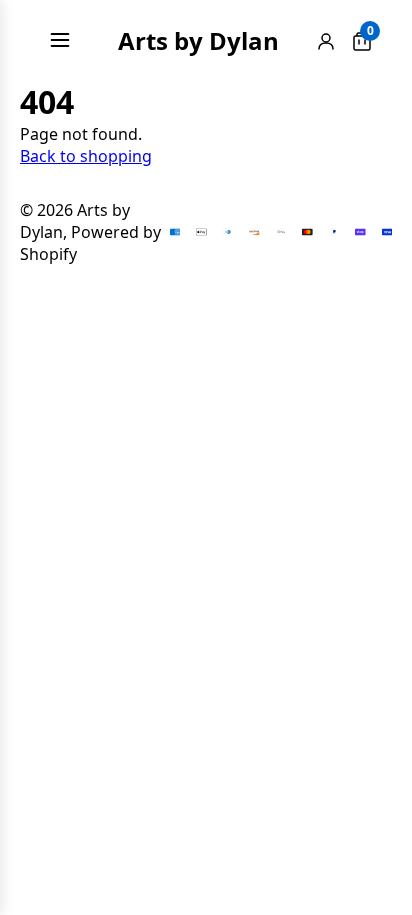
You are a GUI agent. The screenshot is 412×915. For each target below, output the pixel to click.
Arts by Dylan (198, 40)
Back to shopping (86, 156)
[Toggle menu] (60, 40)
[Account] (326, 40)
